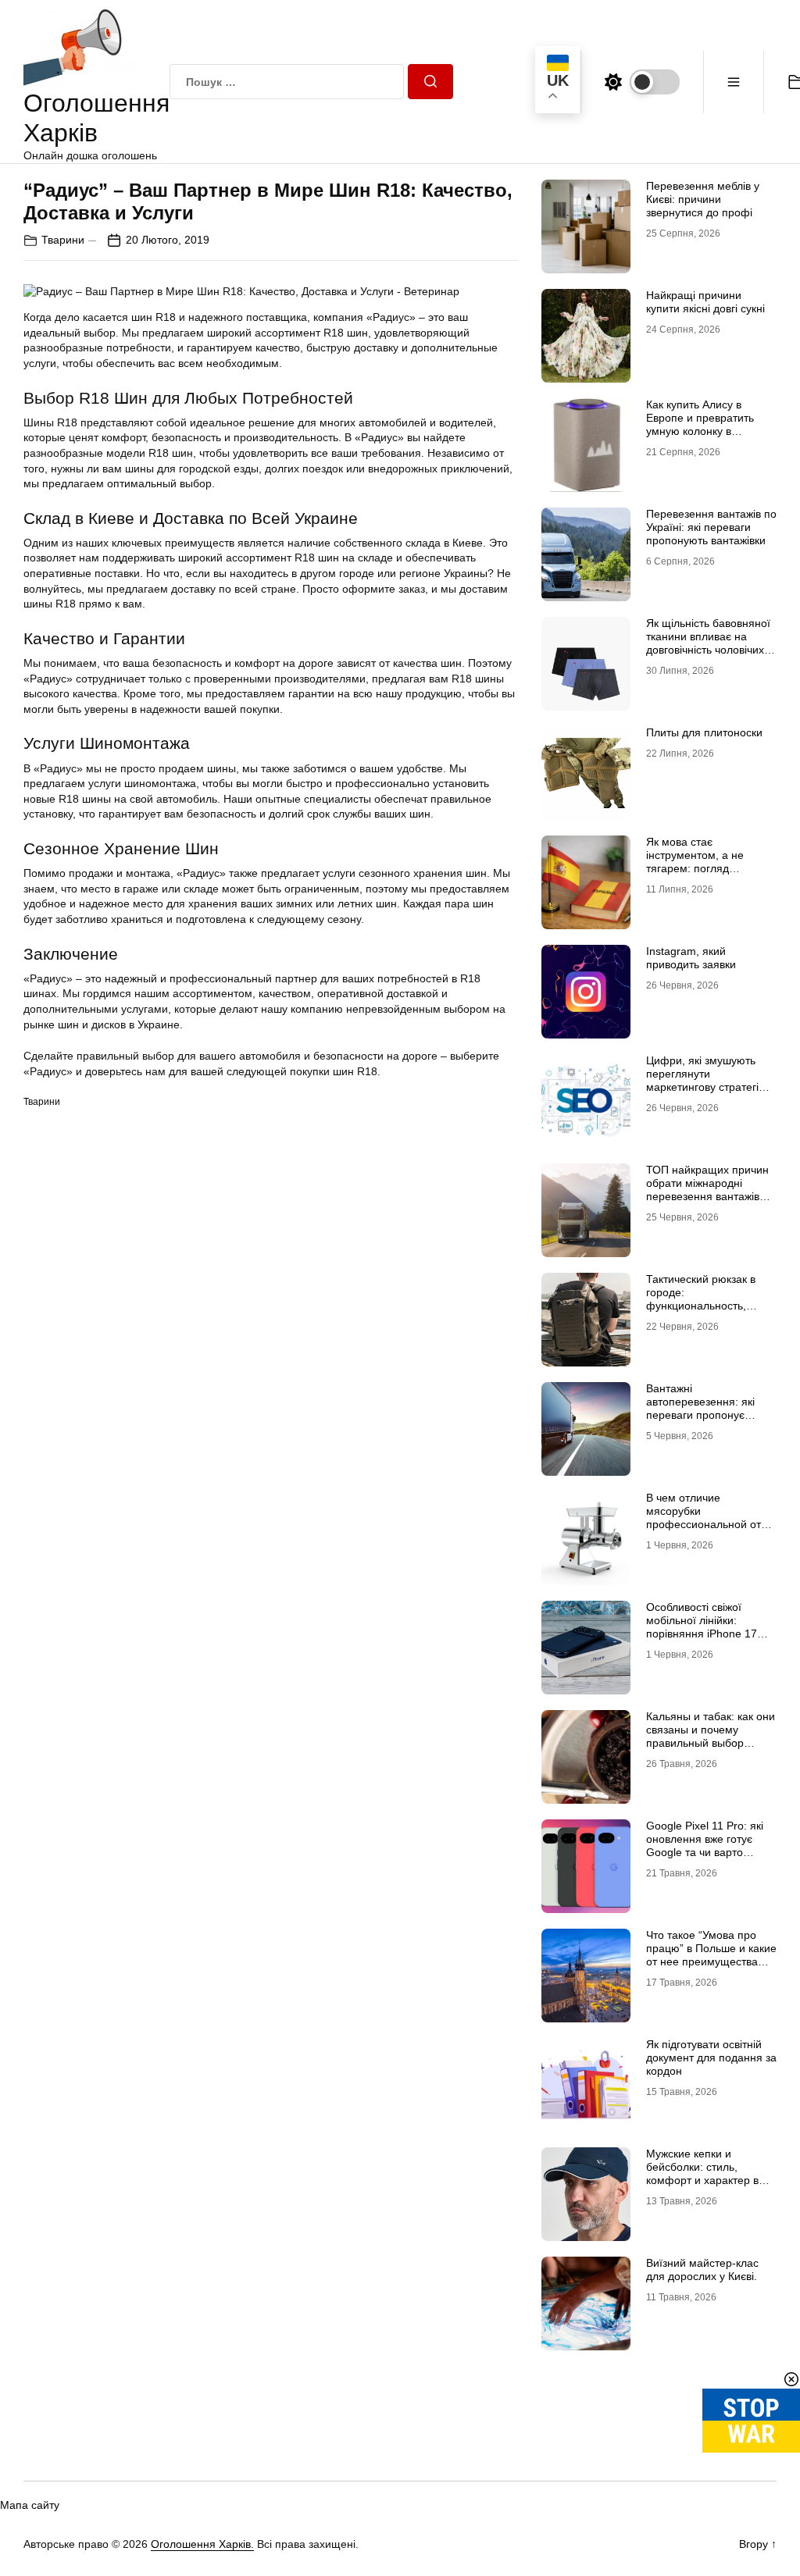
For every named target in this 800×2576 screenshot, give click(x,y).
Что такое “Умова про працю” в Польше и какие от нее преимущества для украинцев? (711, 1954)
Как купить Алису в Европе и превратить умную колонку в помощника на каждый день (704, 431)
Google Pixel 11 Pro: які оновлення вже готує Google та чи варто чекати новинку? (705, 1845)
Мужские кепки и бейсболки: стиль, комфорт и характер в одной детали (702, 2173)
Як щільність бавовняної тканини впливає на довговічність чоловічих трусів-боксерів (708, 643)
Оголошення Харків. (202, 2544)
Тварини (63, 240)
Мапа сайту (30, 2505)
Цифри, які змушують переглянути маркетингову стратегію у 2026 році (711, 1080)
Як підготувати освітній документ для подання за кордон (711, 2058)
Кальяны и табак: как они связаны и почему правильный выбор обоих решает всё (711, 1736)
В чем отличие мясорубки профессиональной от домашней (704, 1517)
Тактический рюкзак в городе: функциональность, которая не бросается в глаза (707, 1305)
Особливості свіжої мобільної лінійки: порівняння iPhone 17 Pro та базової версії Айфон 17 (702, 1633)
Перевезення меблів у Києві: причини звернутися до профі (703, 199)
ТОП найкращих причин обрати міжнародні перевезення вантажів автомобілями (707, 1189)
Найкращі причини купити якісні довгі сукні (705, 302)
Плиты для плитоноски (704, 732)
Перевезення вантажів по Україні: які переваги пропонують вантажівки (711, 527)
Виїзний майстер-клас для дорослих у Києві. (702, 2270)
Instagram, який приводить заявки (691, 958)
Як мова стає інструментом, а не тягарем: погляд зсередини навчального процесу (706, 868)
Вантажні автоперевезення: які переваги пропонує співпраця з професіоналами (700, 1414)
